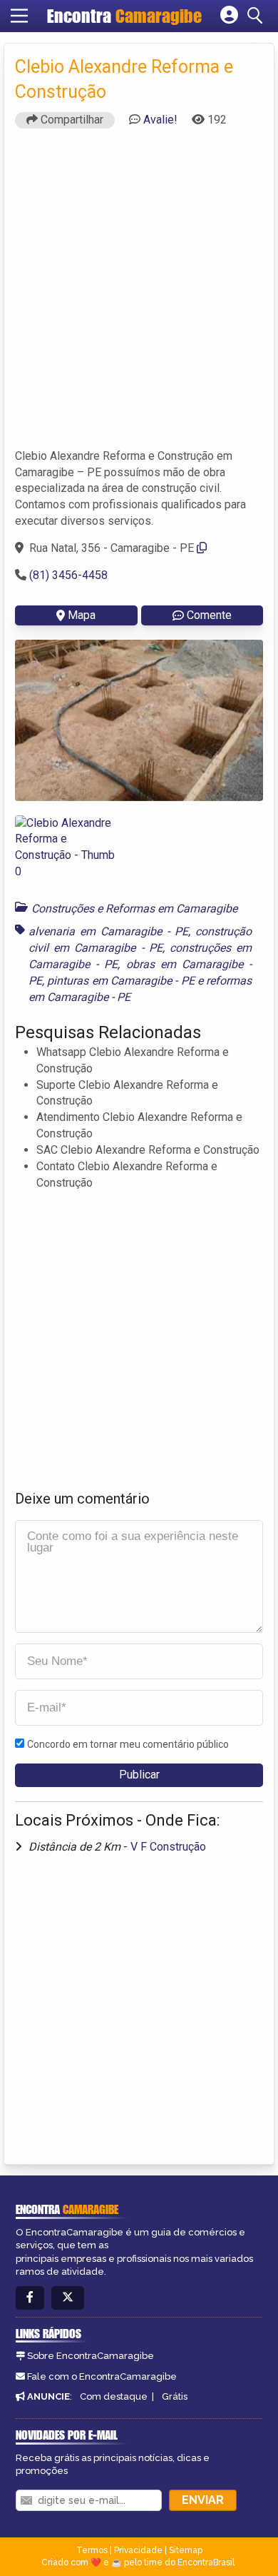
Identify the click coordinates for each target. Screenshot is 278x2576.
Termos (92, 2550)
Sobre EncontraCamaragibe (91, 2356)
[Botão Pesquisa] (257, 16)
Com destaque (114, 2396)
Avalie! (160, 120)
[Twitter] (68, 2298)
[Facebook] (30, 2298)
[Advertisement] (139, 295)
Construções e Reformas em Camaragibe (134, 909)
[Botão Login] (229, 16)
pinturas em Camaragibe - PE (120, 981)
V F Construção (168, 1847)
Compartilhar (71, 120)
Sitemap (186, 2550)
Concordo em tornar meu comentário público (128, 1744)
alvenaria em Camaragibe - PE (108, 931)
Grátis (175, 2396)
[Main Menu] (19, 16)
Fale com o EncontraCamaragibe (102, 2376)
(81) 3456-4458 (68, 575)
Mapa (82, 615)
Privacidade (138, 2550)
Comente (209, 615)
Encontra (124, 16)
